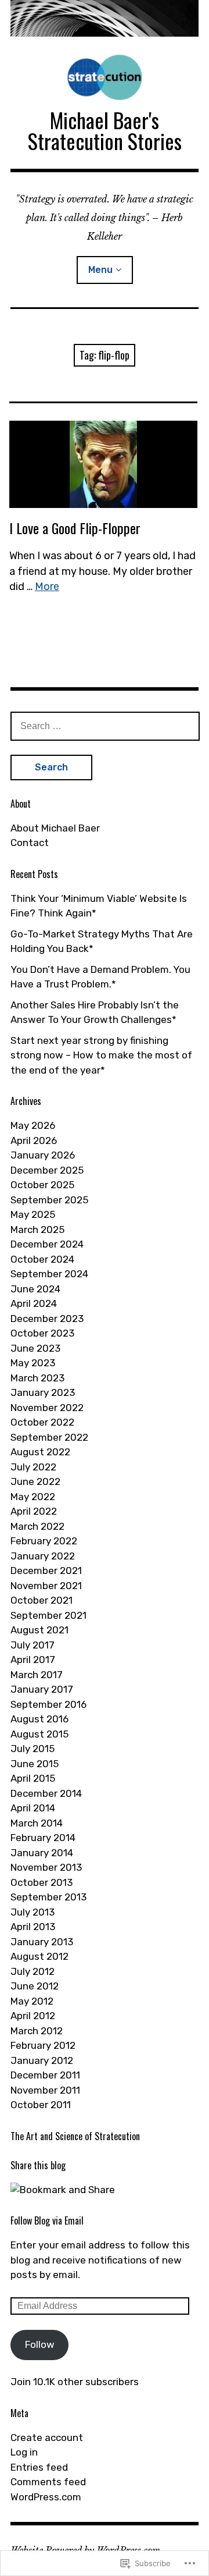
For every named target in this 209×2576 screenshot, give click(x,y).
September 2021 (48, 1615)
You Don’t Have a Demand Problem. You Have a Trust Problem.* (100, 977)
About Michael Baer (55, 828)
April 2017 (33, 1660)
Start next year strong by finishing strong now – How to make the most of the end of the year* (101, 1055)
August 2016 (39, 1719)
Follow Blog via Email (47, 2220)
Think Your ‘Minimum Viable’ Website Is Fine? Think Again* (99, 906)
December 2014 (46, 1793)
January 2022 (43, 1556)
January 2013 (42, 1942)
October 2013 (42, 1882)
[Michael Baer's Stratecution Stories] (105, 18)
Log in (24, 2452)
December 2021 (46, 1571)
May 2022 (33, 1497)
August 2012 (39, 1956)
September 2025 (49, 1200)
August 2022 (40, 1452)
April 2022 (34, 1511)
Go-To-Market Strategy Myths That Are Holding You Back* (102, 941)
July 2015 (33, 1749)
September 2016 (48, 1704)
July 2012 (33, 1971)
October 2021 (42, 1600)
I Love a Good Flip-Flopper (75, 528)
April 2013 (33, 1927)
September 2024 (49, 1274)
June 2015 (35, 1764)
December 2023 (47, 1319)
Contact (30, 843)
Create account (47, 2438)
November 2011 (45, 2090)
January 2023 (43, 1392)
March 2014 (37, 1823)
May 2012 (32, 2001)
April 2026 (34, 1140)
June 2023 (35, 1348)
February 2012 (43, 2045)
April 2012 (33, 2016)
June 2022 (35, 1481)
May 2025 (33, 1214)
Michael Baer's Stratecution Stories (105, 130)
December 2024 (47, 1244)
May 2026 (33, 1125)
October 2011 (41, 2105)
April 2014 (33, 1808)
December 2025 (47, 1170)
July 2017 (33, 1645)
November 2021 (46, 1586)
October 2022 (42, 1422)
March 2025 (37, 1230)
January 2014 (42, 1853)
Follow (40, 2344)
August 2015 (39, 1734)
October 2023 (42, 1333)
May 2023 (33, 1363)
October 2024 (42, 1259)
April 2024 (34, 1303)
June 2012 (35, 1986)
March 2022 (37, 1526)
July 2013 (33, 1912)
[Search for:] (105, 726)
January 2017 (42, 1689)
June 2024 (35, 1289)
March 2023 (37, 1378)
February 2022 (44, 1541)
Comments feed (48, 2482)
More (47, 587)
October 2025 (42, 1185)
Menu (100, 270)
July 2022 (33, 1467)
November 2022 (47, 1408)
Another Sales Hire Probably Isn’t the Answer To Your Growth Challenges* (95, 1012)
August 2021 (39, 1630)
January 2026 (43, 1155)
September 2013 (48, 1897)
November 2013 (46, 1867)
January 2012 (42, 2060)
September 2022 (49, 1437)
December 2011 (45, 2075)
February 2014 (43, 1838)
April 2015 (33, 1778)
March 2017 (37, 1675)
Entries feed (39, 2467)
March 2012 (37, 2031)
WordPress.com (46, 2497)
